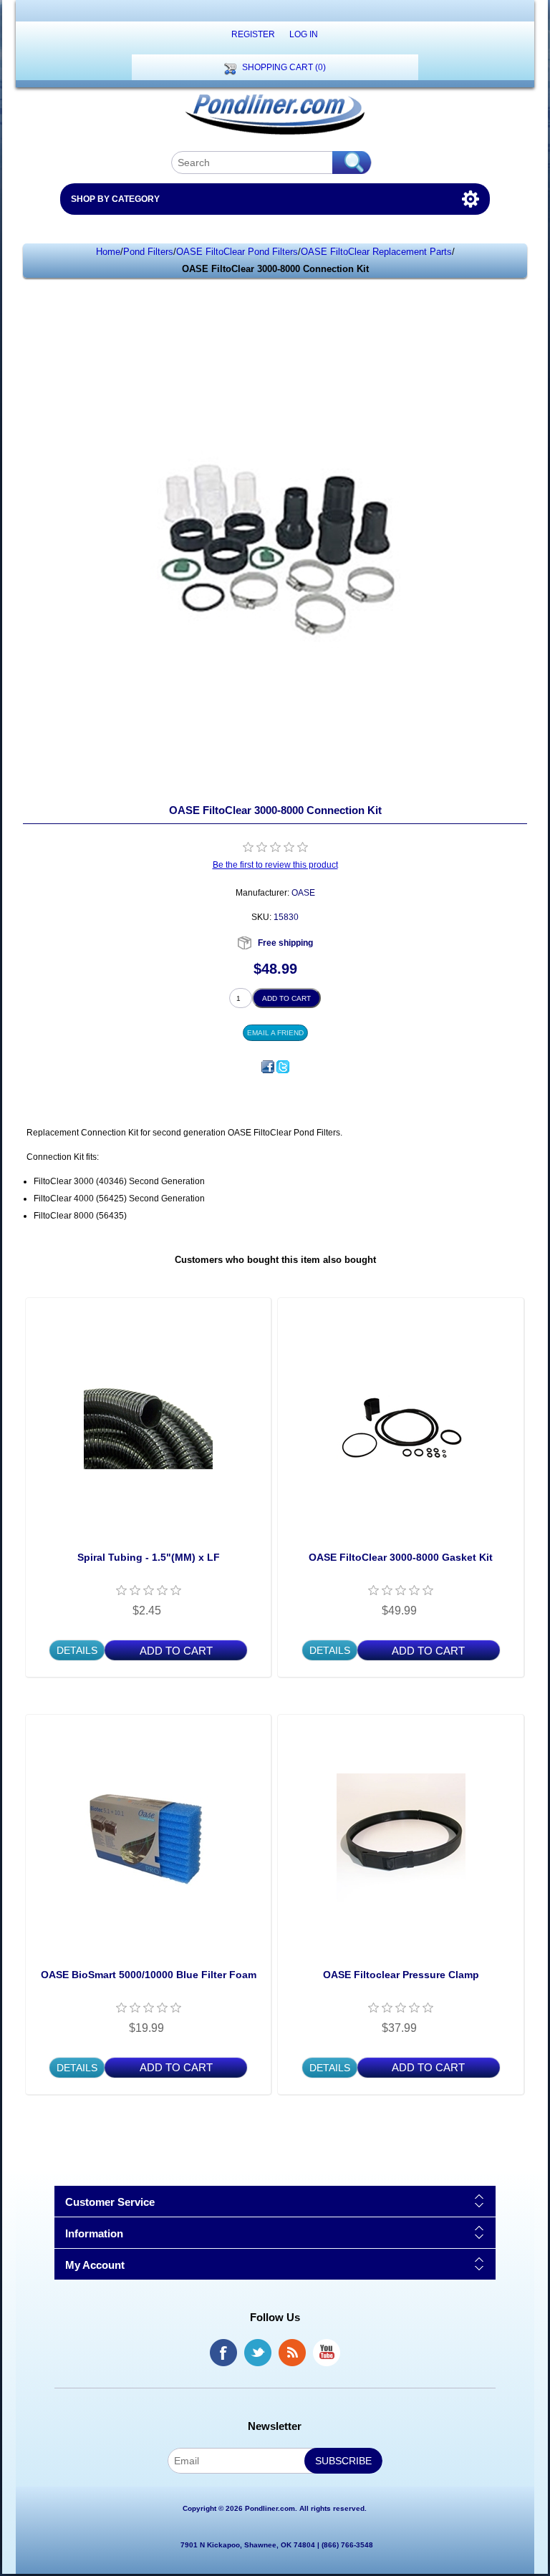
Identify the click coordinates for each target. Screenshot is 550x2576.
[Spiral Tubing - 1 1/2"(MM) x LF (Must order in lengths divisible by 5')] (148, 1420)
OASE (303, 893)
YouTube (327, 2353)
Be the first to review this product (275, 865)
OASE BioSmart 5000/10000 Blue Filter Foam (149, 1975)
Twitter (258, 2353)
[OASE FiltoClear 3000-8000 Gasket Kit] (400, 1420)
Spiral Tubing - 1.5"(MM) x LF (149, 1557)
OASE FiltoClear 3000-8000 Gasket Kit (401, 1557)
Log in (304, 34)
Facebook (223, 2353)
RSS (292, 2353)
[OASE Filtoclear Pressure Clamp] (400, 1837)
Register (253, 34)
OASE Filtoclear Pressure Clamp (401, 1975)
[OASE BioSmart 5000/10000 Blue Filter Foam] (148, 1837)
